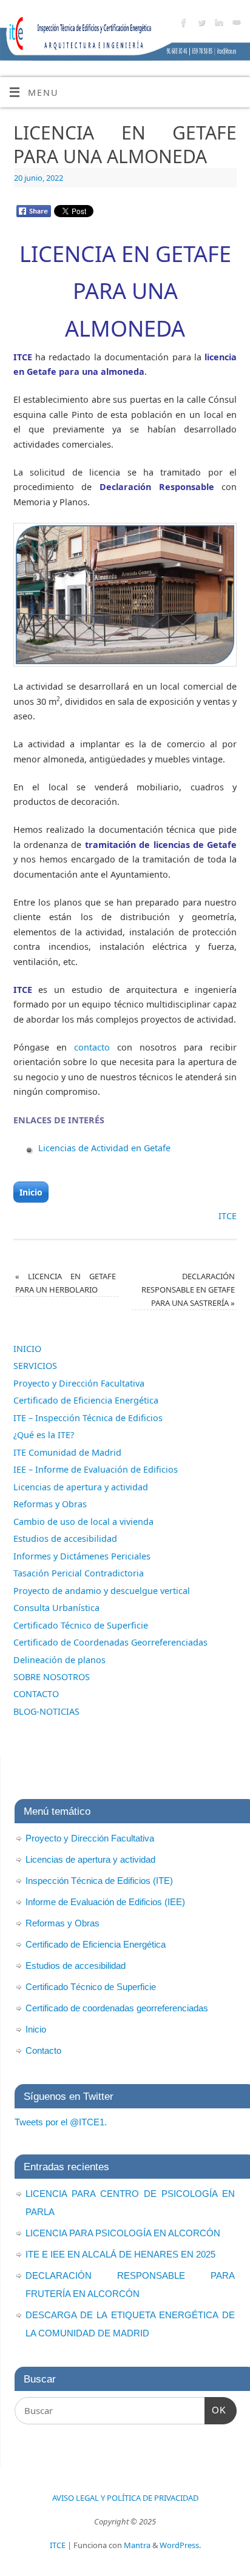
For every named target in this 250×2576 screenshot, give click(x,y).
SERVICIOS (35, 1366)
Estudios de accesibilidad (65, 1539)
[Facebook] (182, 25)
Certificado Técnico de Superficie (81, 1625)
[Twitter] (200, 25)
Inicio (31, 1192)
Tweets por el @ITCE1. (61, 2122)
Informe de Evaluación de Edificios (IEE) (105, 1902)
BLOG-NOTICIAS (46, 1711)
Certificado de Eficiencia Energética (86, 1400)
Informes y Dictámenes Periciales (82, 1556)
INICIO (27, 1349)
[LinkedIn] (218, 25)
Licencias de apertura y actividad (81, 1487)
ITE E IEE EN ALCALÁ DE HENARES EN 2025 (120, 2254)
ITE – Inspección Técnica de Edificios (88, 1418)
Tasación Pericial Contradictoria (79, 1573)
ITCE (228, 1216)
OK (215, 2410)
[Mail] (235, 25)
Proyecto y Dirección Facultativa (79, 1383)
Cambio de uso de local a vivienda (83, 1522)
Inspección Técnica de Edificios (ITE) (99, 1881)
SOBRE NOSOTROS (52, 1677)
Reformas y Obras (50, 1504)
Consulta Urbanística (56, 1608)
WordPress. (180, 2545)
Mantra (137, 2545)
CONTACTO (36, 1694)
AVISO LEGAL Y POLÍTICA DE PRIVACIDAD (125, 2498)
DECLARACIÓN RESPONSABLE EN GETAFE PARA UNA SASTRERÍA (188, 1290)
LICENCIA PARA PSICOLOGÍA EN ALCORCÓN (123, 2233)
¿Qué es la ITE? (44, 1435)
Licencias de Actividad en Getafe (104, 1148)
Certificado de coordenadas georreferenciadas (117, 2008)
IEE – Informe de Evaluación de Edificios (96, 1469)
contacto (92, 1047)
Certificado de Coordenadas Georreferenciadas (110, 1642)
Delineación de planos (59, 1660)
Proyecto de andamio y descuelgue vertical (102, 1591)
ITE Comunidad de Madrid (67, 1452)
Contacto (43, 2050)
